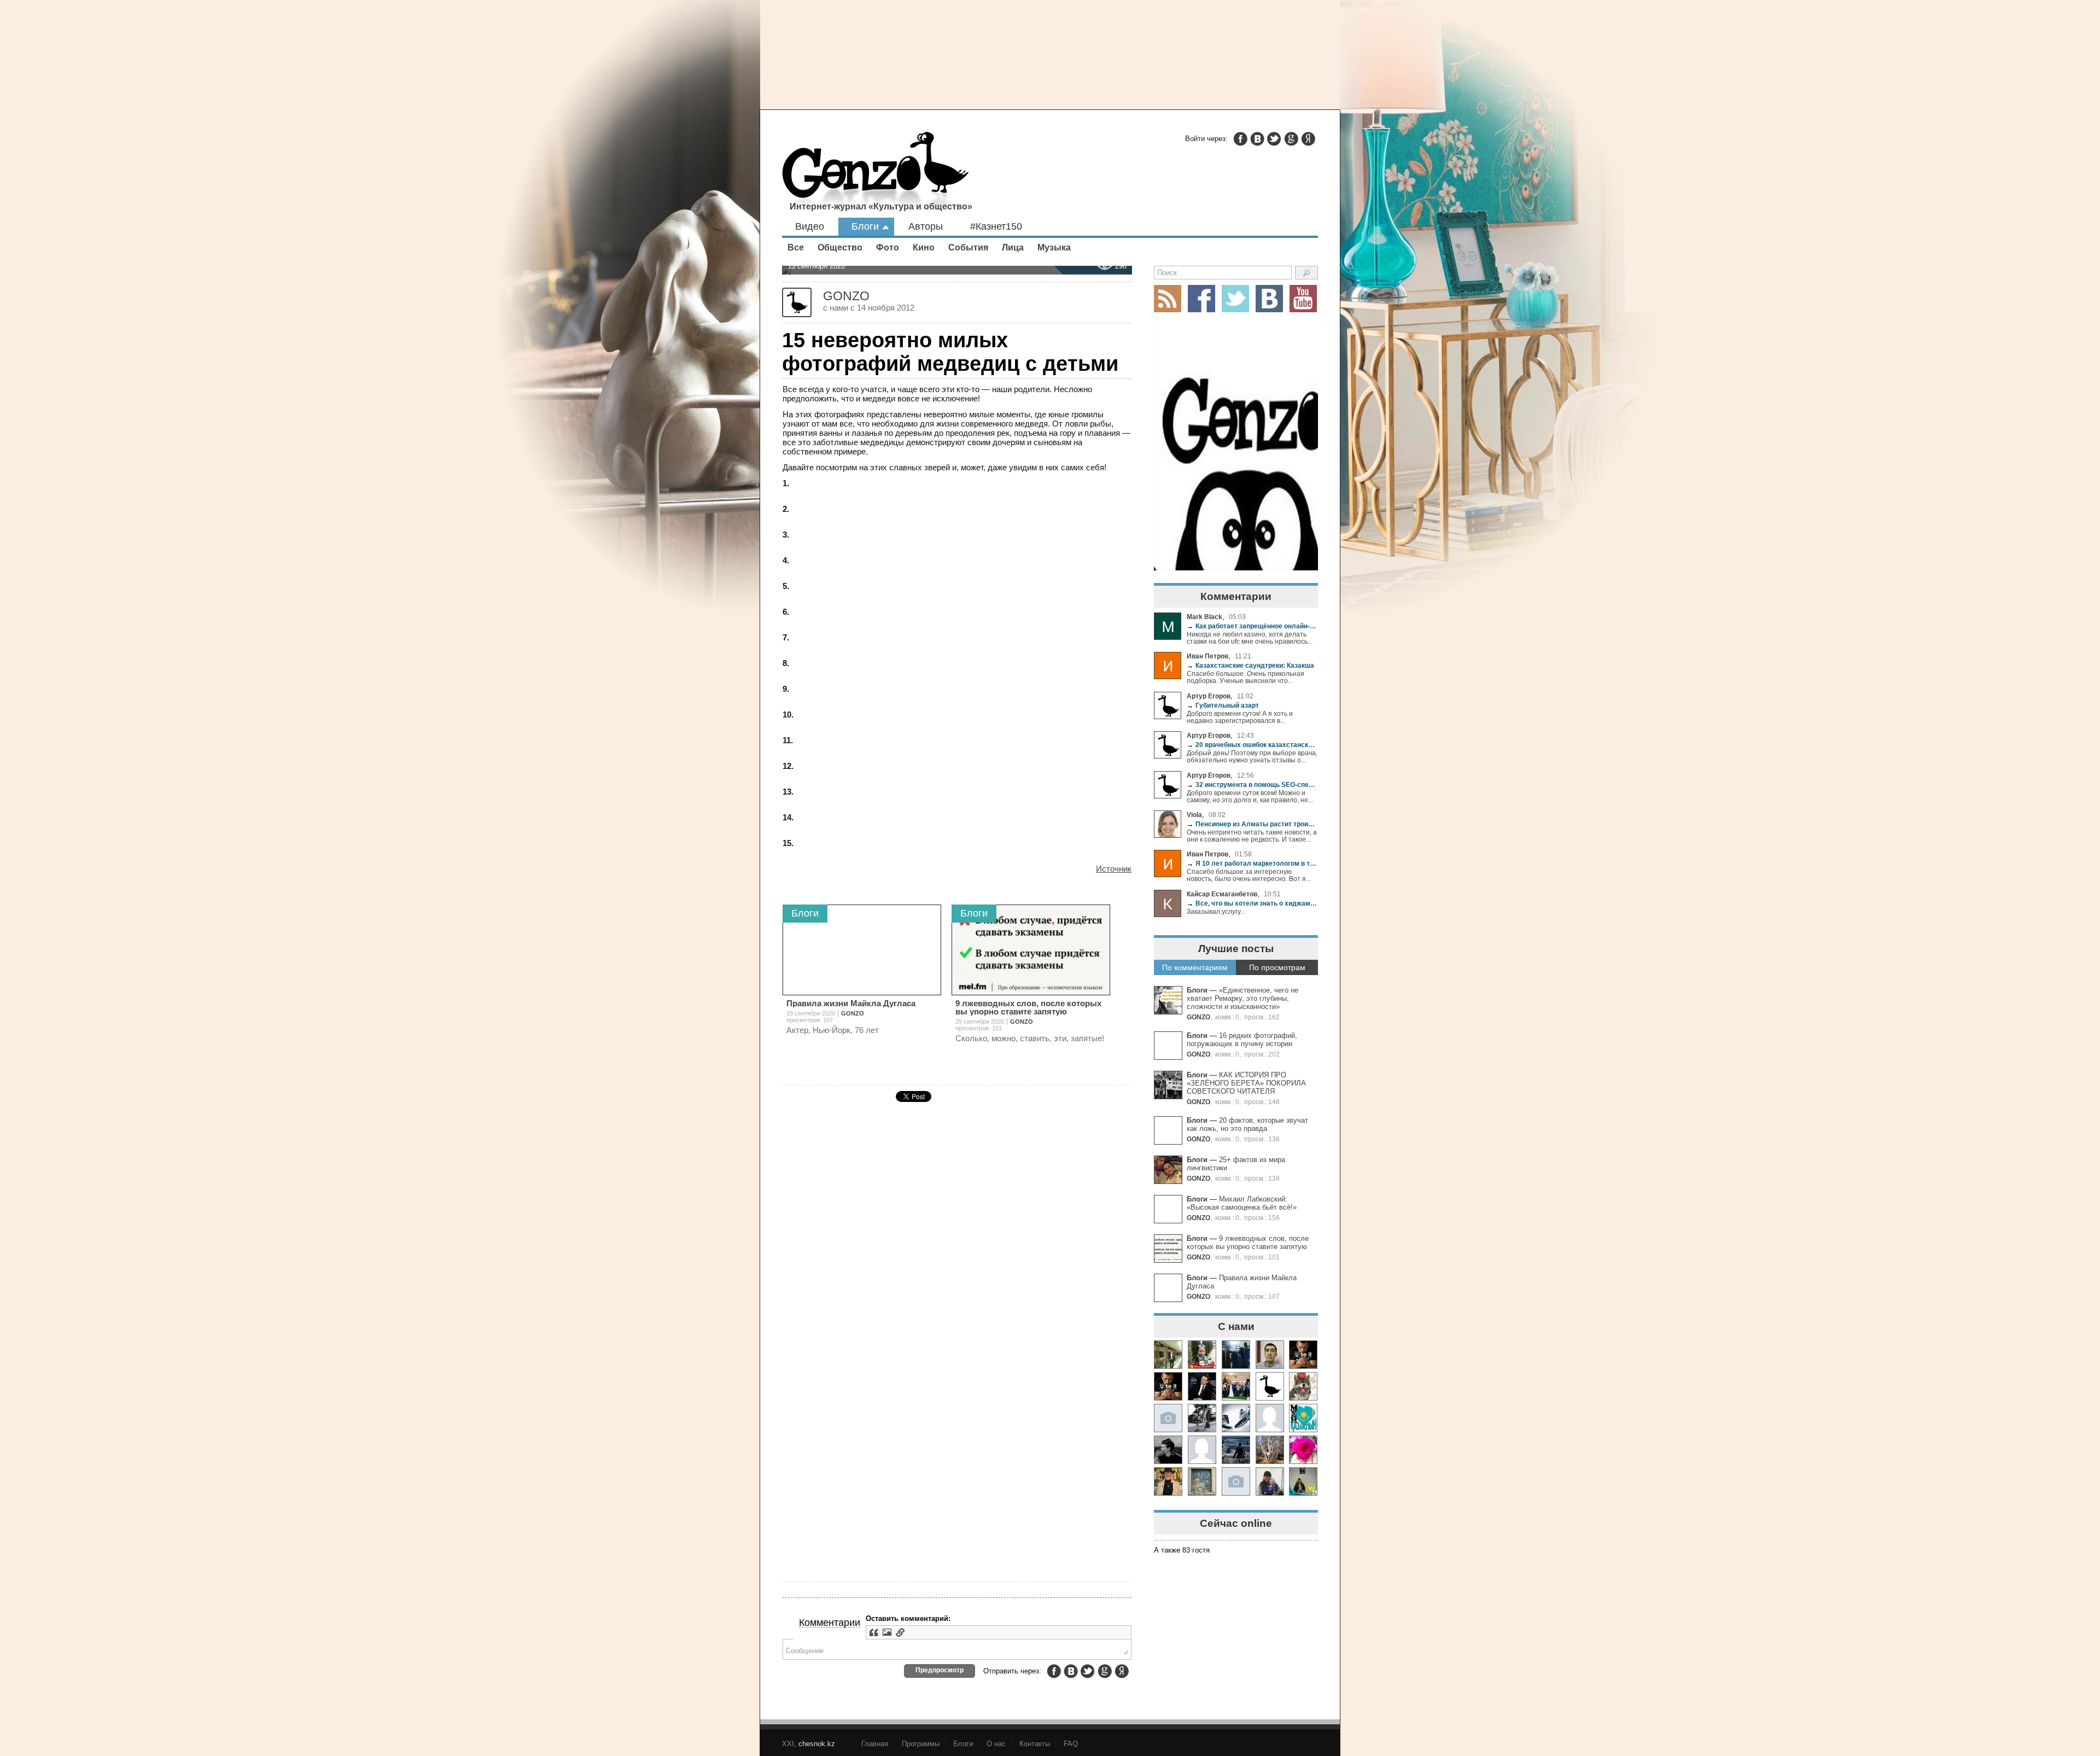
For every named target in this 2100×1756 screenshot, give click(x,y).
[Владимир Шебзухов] (1168, 1481)
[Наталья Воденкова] (1270, 1450)
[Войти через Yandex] (1308, 139)
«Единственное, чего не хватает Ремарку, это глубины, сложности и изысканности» (1242, 998)
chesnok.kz (817, 1744)
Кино (924, 247)
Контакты (1035, 1744)
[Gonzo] (876, 174)
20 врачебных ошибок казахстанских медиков (1252, 745)
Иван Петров (1207, 656)
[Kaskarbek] (1236, 1481)
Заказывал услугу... (1216, 911)
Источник (1114, 869)
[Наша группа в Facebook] (1201, 299)
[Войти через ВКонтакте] (1257, 139)
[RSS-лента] (1168, 299)
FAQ (1071, 1744)
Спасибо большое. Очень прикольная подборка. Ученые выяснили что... (1246, 677)
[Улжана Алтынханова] (1168, 1450)
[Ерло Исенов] (1303, 1418)
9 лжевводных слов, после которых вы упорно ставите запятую (1248, 1242)
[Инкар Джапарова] (1202, 1418)
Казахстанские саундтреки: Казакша (1250, 665)
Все (796, 247)
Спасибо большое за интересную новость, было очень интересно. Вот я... (1249, 875)
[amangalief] (1303, 1355)
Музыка (1054, 247)
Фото (888, 247)
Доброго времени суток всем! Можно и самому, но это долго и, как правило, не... (1250, 796)
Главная (875, 1744)
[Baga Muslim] (1236, 1386)
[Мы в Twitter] (1235, 299)
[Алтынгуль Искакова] (1270, 1481)
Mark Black (1204, 617)
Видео (810, 226)
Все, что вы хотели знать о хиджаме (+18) (1252, 903)
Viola (1194, 815)
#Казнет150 (996, 226)
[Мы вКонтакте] (1269, 299)
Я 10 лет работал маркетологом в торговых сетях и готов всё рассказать (1252, 863)
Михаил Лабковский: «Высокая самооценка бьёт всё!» (1242, 1203)
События (968, 247)
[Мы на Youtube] (1303, 299)
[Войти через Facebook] (1240, 139)
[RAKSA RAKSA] (1270, 1386)
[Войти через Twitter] (1274, 139)
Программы (921, 1744)
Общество (840, 247)
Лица (1013, 247)
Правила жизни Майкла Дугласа (851, 1003)
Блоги (865, 226)
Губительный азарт (1223, 705)
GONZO (1198, 1017)
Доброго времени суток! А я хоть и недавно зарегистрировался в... (1240, 717)
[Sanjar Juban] (1236, 1418)
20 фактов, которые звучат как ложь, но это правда (1247, 1124)
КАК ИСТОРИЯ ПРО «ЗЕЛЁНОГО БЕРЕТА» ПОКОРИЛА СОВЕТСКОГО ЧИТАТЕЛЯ (1246, 1083)
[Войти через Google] (1291, 139)
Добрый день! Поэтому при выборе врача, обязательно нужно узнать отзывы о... (1252, 756)
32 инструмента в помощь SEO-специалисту (1252, 784)
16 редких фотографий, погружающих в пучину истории (1242, 1040)
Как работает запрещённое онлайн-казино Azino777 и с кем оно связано (1252, 626)
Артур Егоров (1209, 696)
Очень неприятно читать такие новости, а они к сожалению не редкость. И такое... (1252, 836)
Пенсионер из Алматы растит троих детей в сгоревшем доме (1252, 824)
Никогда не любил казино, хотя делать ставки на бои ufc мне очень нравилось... (1250, 638)
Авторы (926, 226)
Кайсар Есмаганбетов (1222, 894)
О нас (996, 1744)
